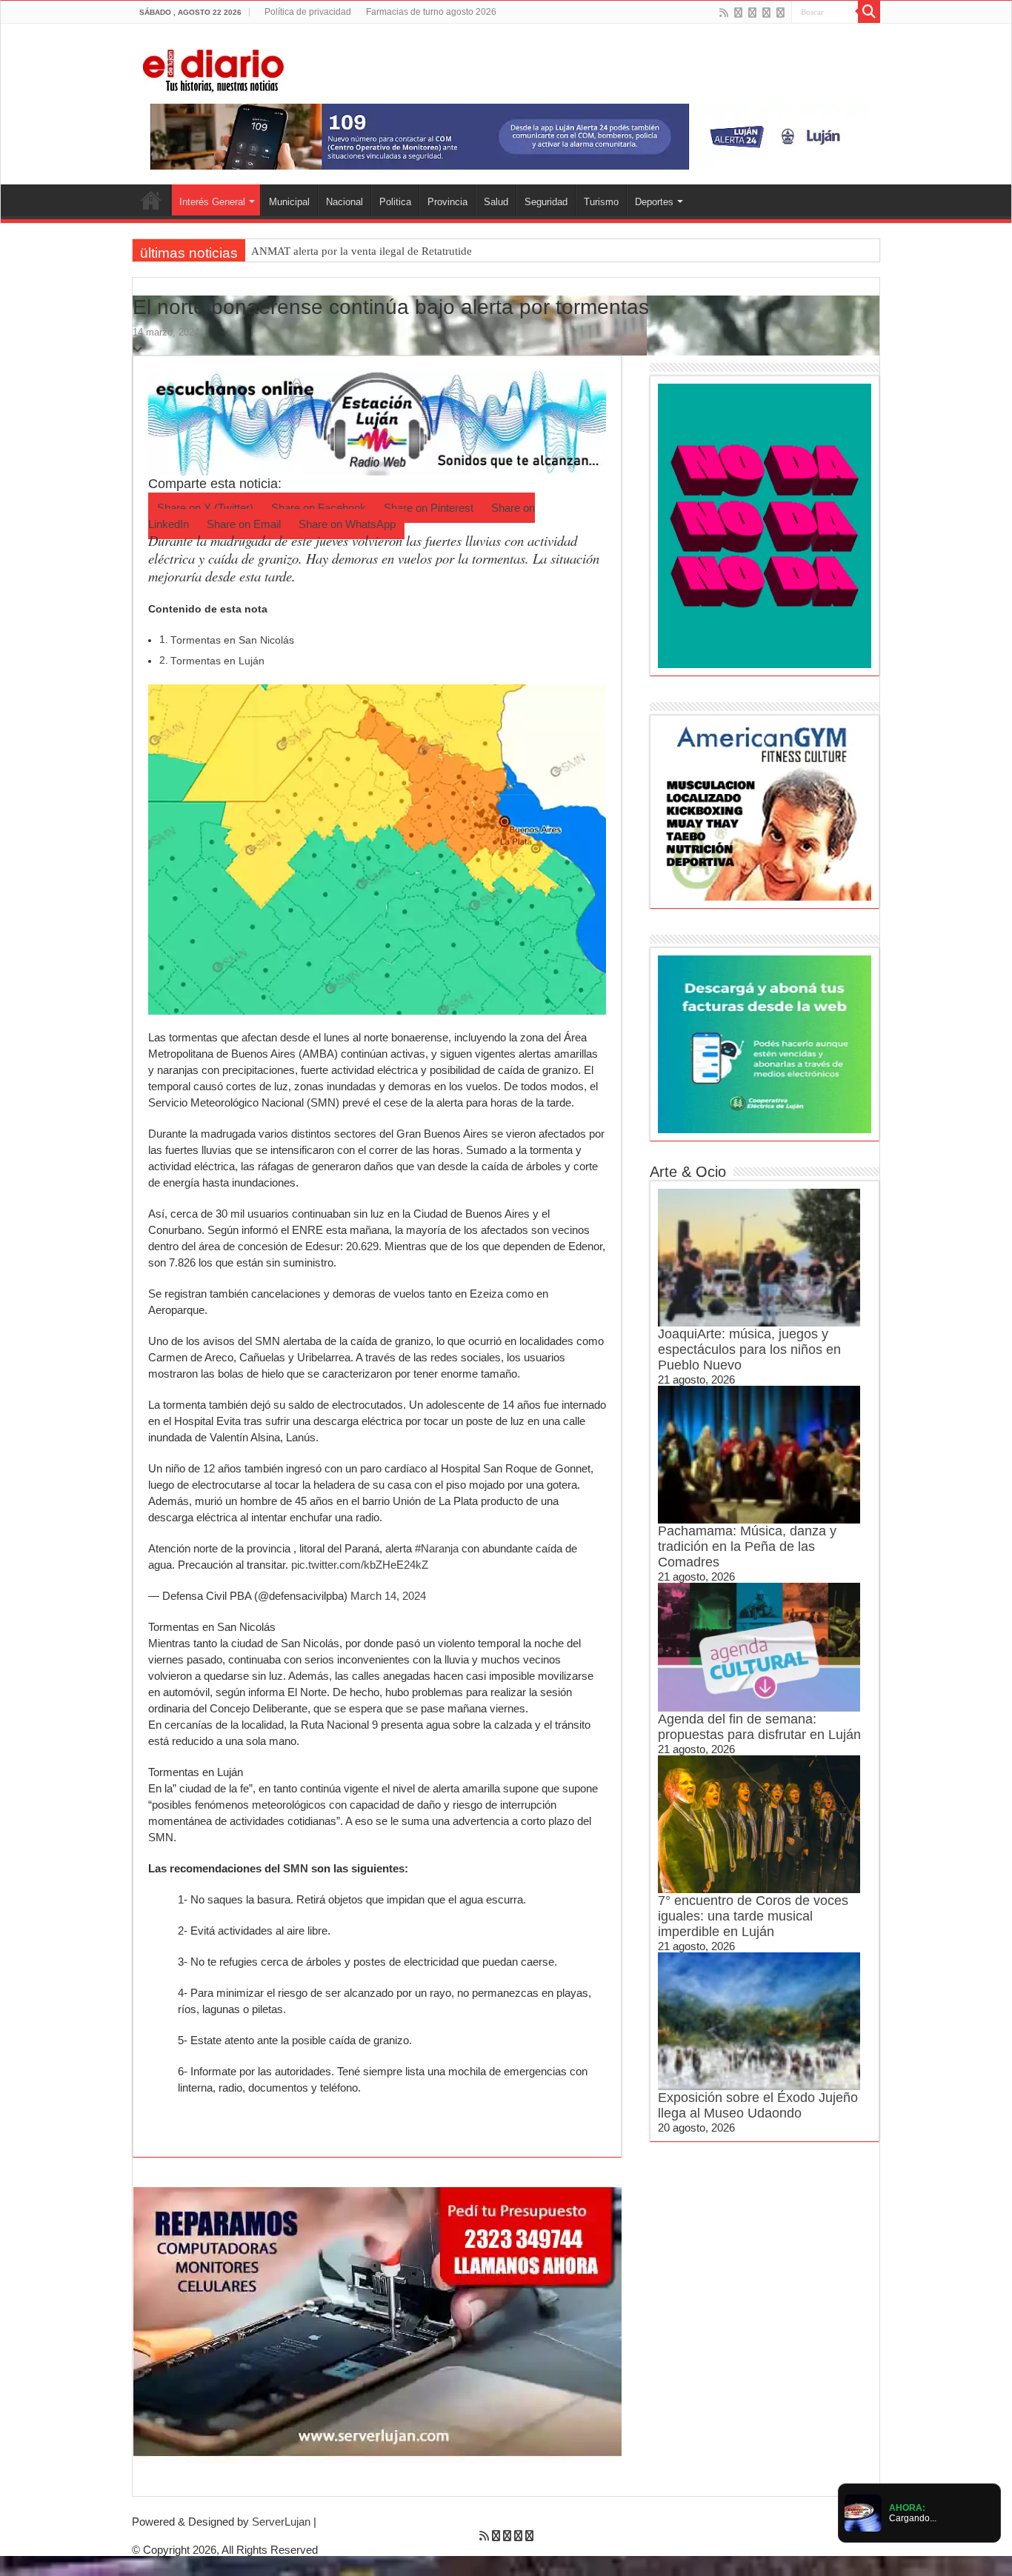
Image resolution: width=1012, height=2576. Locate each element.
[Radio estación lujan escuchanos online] (377, 422)
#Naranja (437, 1548)
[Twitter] (752, 13)
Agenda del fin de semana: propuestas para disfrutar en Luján (759, 1727)
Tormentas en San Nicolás (232, 640)
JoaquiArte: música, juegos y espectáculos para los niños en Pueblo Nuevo (749, 1349)
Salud (496, 202)
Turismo (601, 202)
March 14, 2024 (388, 1596)
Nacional (344, 202)
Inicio (151, 200)
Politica (395, 202)
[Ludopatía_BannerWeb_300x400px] (765, 525)
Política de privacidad (308, 12)
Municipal (289, 202)
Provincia (447, 202)
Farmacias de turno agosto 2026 (431, 12)
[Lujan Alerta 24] (506, 136)
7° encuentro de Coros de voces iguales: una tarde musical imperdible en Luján (753, 1916)
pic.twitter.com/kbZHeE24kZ (360, 1565)
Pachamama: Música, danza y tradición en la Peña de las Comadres (747, 1546)
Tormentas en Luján (217, 661)
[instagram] (780, 13)
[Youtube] (766, 13)
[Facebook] (738, 13)
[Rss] (724, 13)
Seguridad (546, 202)
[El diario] (213, 68)
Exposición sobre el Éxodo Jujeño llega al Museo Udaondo (758, 2105)
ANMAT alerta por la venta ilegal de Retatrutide (362, 251)
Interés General (212, 202)
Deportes (654, 202)
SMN (297, 1868)
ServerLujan (281, 2522)
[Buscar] (869, 12)
